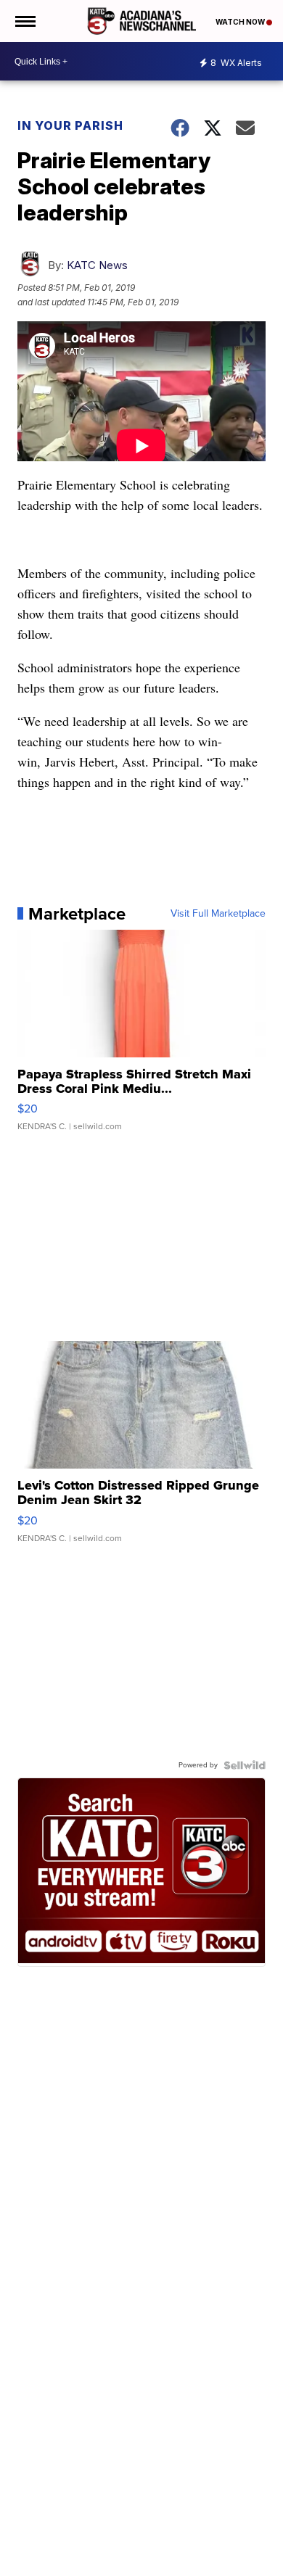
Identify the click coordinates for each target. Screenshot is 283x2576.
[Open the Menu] (24, 21)
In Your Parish (70, 125)
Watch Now (241, 22)
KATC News (97, 265)
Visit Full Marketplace (218, 914)
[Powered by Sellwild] (245, 1765)
